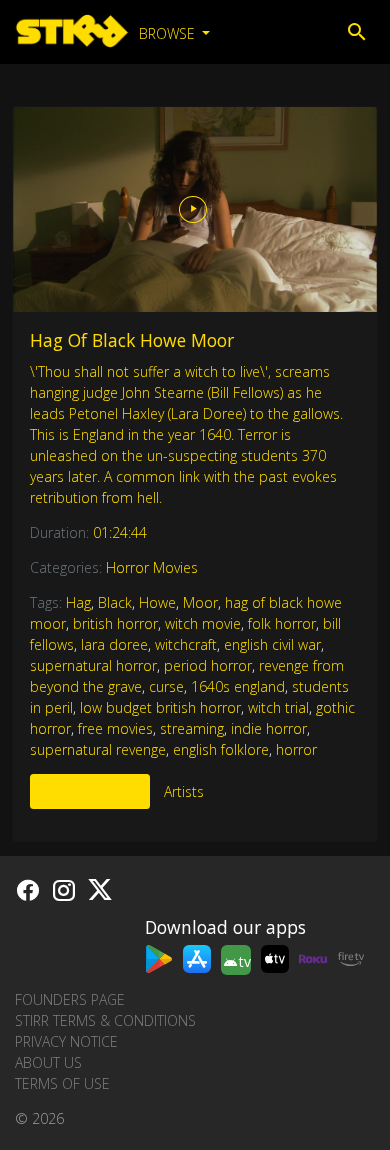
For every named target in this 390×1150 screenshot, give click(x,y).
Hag (78, 602)
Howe (157, 602)
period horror (208, 665)
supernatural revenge (98, 749)
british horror (115, 623)
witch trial (278, 707)
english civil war (272, 644)
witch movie (203, 623)
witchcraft (186, 644)
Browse (169, 33)
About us (48, 1062)
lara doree (114, 644)
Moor (200, 602)
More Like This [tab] (90, 791)
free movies (115, 728)
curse (166, 686)
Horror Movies (152, 567)
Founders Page (70, 999)
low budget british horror (160, 707)
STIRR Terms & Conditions (105, 1020)
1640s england (238, 686)
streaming (192, 728)
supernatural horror (93, 665)
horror (296, 749)
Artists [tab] (184, 791)
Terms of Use (62, 1083)
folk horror (282, 623)
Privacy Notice (66, 1041)
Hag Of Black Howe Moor (132, 340)
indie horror (269, 728)
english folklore (221, 749)
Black (115, 602)
